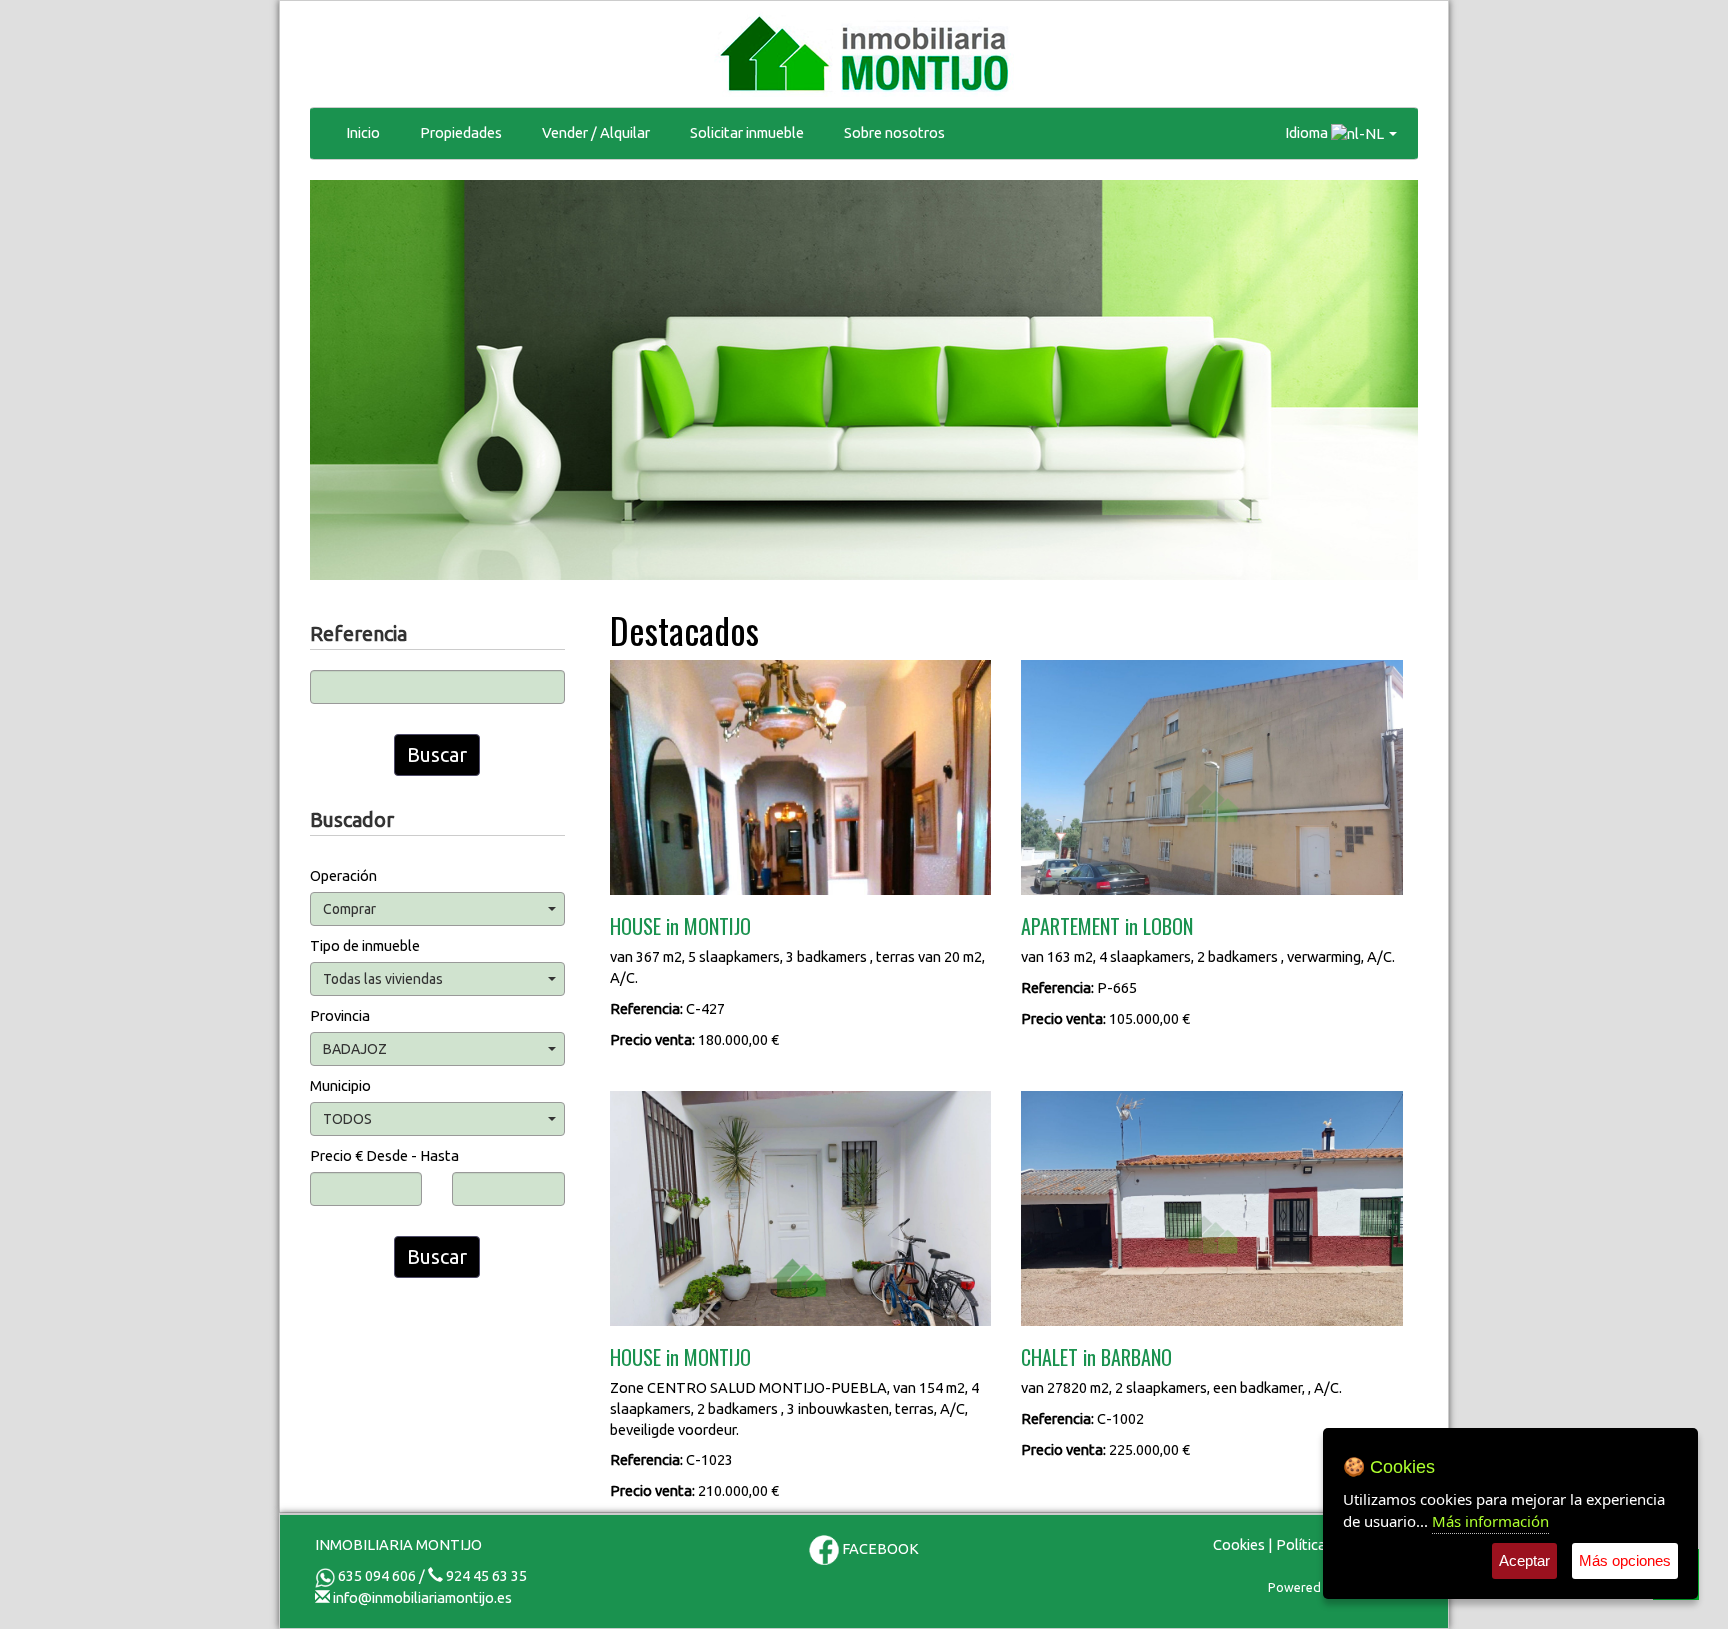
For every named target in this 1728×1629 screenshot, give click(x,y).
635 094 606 (375, 1575)
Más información (1490, 1521)
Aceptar (1524, 1560)
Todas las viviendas (383, 979)
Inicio (363, 132)
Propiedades (461, 132)
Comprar (349, 909)
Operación (343, 875)
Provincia (340, 1015)
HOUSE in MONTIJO (680, 926)
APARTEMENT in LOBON (1107, 926)
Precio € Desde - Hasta (384, 1155)
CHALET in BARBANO (1096, 1357)
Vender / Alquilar (596, 132)
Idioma (1308, 132)
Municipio (340, 1085)
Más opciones (1625, 1560)
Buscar (437, 754)
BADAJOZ (355, 1049)
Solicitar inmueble (747, 132)
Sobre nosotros (894, 132)
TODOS (347, 1119)
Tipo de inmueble (365, 945)
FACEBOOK (879, 1548)
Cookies (1239, 1544)
